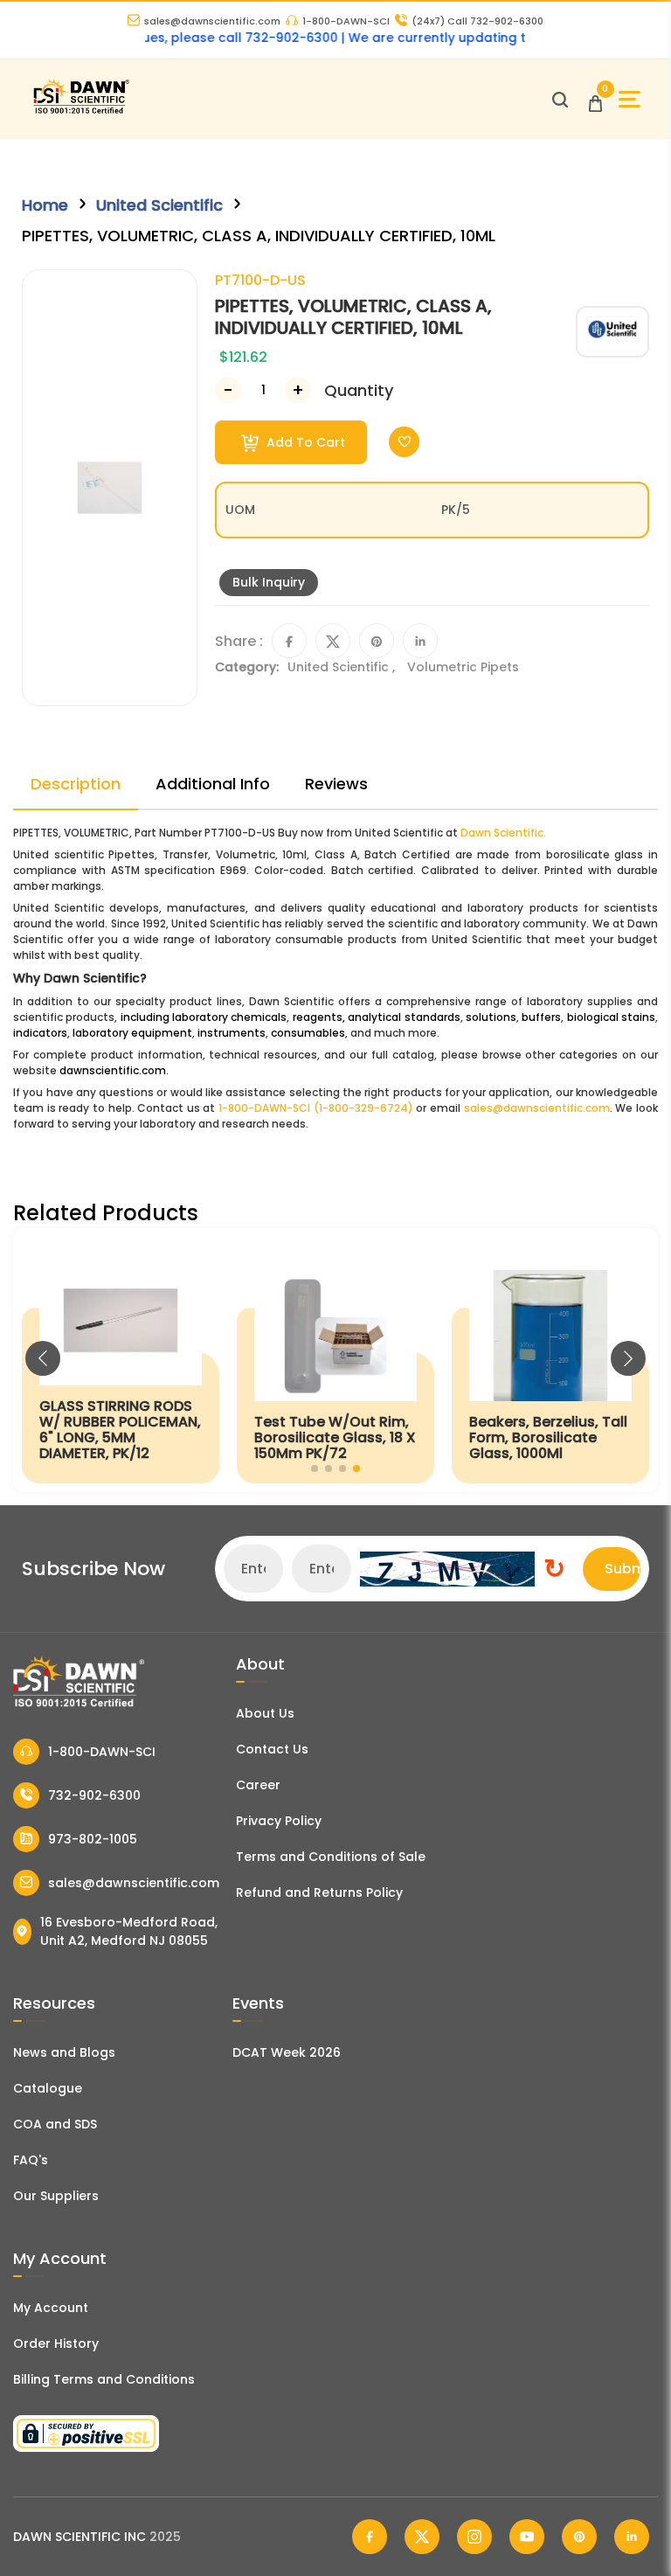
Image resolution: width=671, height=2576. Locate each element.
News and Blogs (64, 2052)
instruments (232, 1033)
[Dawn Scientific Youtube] (527, 2537)
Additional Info (213, 784)
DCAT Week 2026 (287, 2052)
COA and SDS (55, 2124)
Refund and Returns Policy (319, 1892)
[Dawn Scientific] (81, 111)
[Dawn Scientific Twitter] (422, 2537)
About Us (265, 1713)
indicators (40, 1033)
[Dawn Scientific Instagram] (474, 2537)
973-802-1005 (93, 1839)
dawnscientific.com (113, 1070)
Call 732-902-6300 (477, 21)
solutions (491, 1017)
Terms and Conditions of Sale (331, 1857)
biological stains (611, 1017)
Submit (623, 1569)
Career (258, 1785)
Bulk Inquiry (269, 582)
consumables (308, 1033)
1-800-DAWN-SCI (346, 21)
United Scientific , (343, 667)
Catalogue (48, 2088)
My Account (51, 2308)
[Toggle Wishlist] (404, 442)
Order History (56, 2343)
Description (76, 784)
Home (45, 205)
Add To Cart (304, 442)
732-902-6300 (94, 1795)
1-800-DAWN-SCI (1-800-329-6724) (316, 1108)
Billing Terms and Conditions (104, 2379)
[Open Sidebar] (629, 99)
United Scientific (159, 205)
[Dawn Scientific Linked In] (632, 2537)
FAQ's (31, 2160)
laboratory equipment (132, 1033)
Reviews (336, 784)
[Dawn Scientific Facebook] (370, 2537)
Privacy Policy (279, 1821)
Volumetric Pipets (463, 667)
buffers (541, 1017)
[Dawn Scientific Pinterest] (579, 2537)
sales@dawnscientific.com (212, 21)
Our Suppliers (56, 2196)
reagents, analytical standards (377, 1017)
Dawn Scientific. (503, 833)
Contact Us (272, 1749)
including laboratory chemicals (204, 1017)
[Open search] (560, 100)
